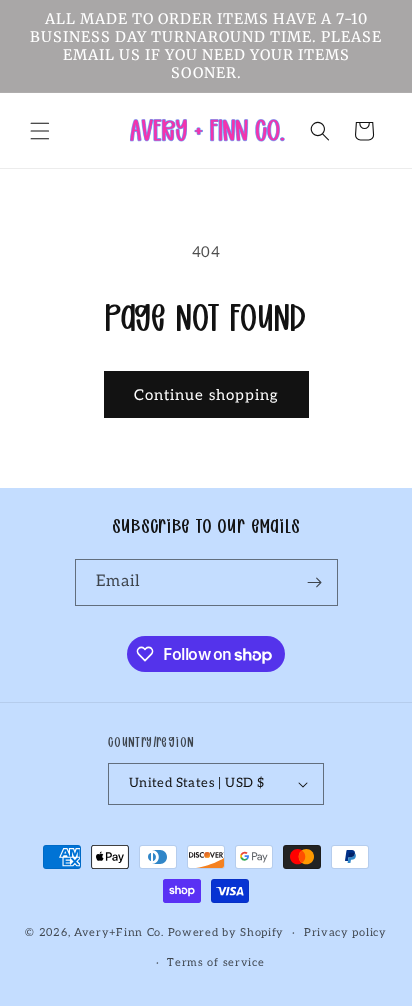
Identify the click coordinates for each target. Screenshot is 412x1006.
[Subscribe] (315, 582)
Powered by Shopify (226, 932)
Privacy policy (345, 932)
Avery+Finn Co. (119, 932)
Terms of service (215, 962)
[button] (40, 131)
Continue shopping (206, 395)
